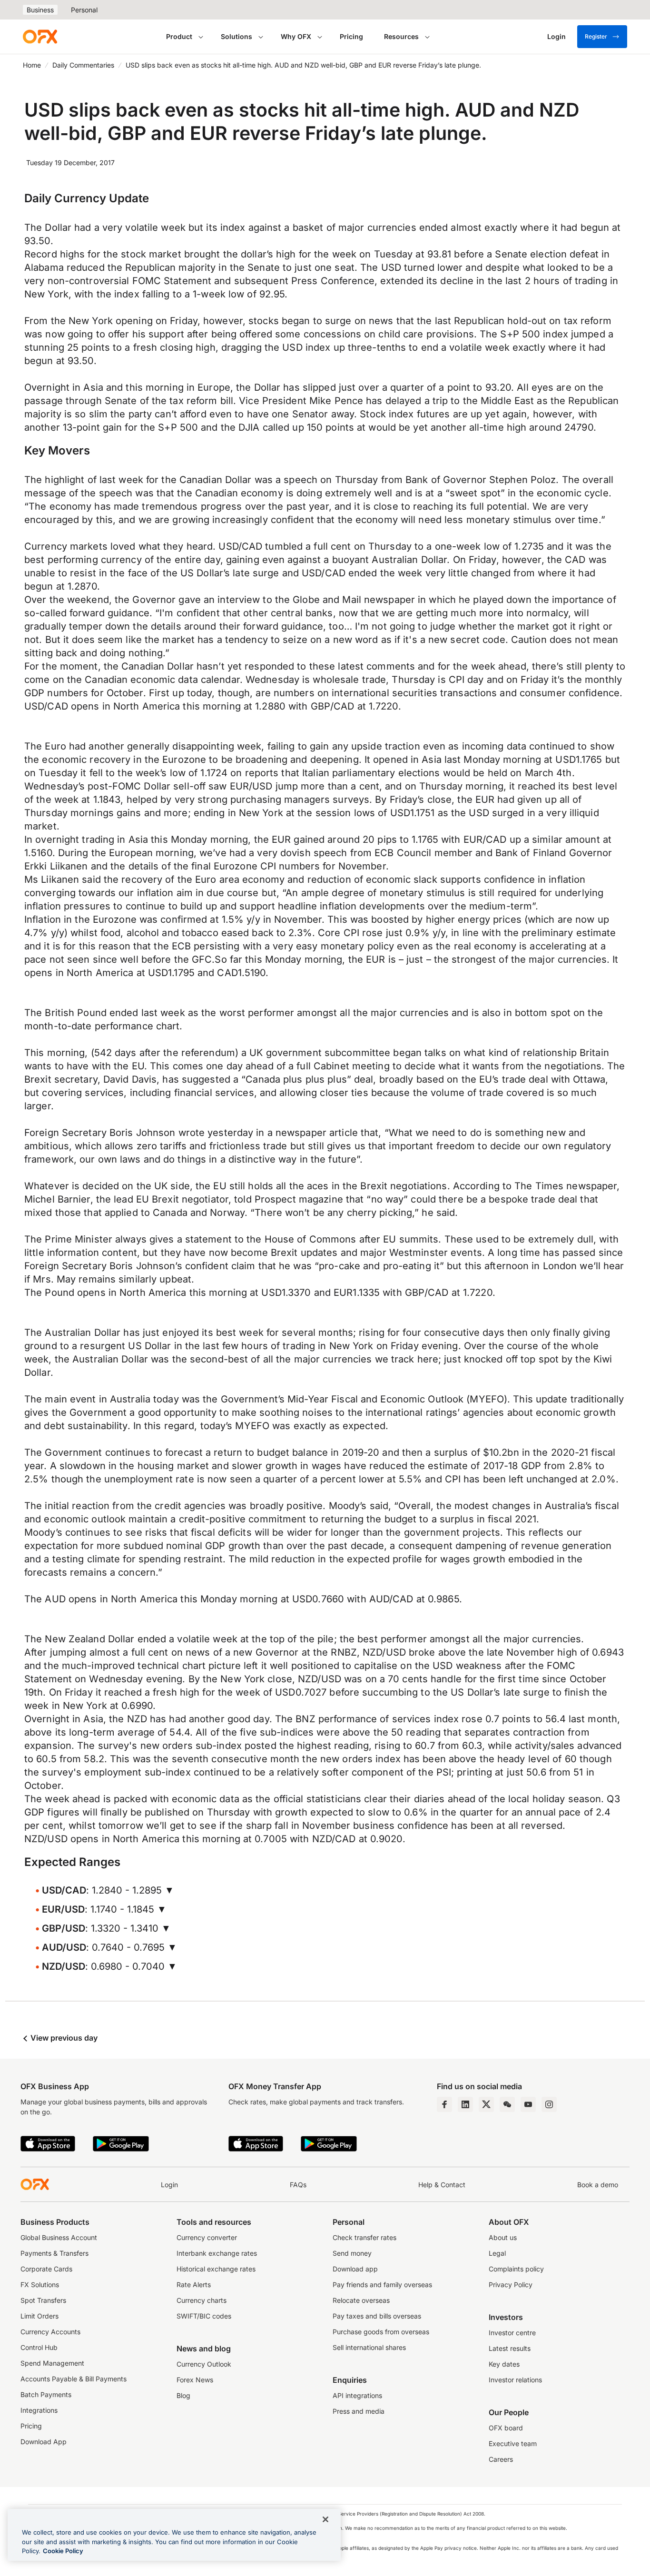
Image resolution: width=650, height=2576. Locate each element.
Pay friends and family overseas (382, 2285)
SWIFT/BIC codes (204, 2316)
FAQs (298, 2185)
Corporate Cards (46, 2269)
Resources (401, 36)
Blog (183, 2395)
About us (503, 2237)
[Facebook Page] (444, 2104)
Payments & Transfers (54, 2253)
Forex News (195, 2380)
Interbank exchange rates (217, 2253)
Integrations (39, 2410)
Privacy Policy (511, 2285)
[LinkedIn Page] (465, 2104)
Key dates (504, 2364)
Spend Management (52, 2363)
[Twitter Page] (486, 2104)
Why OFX (296, 36)
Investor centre (512, 2333)
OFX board (506, 2428)
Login (169, 2185)
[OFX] (40, 37)
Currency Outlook (204, 2364)
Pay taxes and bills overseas (377, 2316)
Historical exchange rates (216, 2269)
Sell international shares (369, 2347)
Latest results (510, 2348)
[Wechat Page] (507, 2104)
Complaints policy (516, 2269)
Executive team (513, 2443)
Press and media (359, 2411)
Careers (501, 2459)
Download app (355, 2269)
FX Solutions (40, 2285)
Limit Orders (39, 2316)
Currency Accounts (50, 2332)
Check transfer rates (364, 2237)
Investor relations (515, 2380)
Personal (84, 10)
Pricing (351, 36)
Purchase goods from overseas (381, 2332)
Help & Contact (442, 2185)
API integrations (357, 2395)
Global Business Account (59, 2237)
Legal (497, 2253)
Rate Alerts (194, 2285)
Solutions (236, 36)
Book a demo (598, 2185)
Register (596, 36)
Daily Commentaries (83, 65)
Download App (44, 2442)
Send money (352, 2253)
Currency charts (202, 2300)
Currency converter (207, 2237)
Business (40, 10)
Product (179, 36)
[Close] (325, 2519)
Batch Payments (46, 2394)
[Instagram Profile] (549, 2104)
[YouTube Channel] (528, 2104)
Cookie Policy (63, 2551)
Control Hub (39, 2347)
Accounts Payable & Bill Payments (74, 2379)
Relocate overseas (361, 2300)
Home (32, 65)
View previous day (63, 2038)
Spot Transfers (43, 2300)
